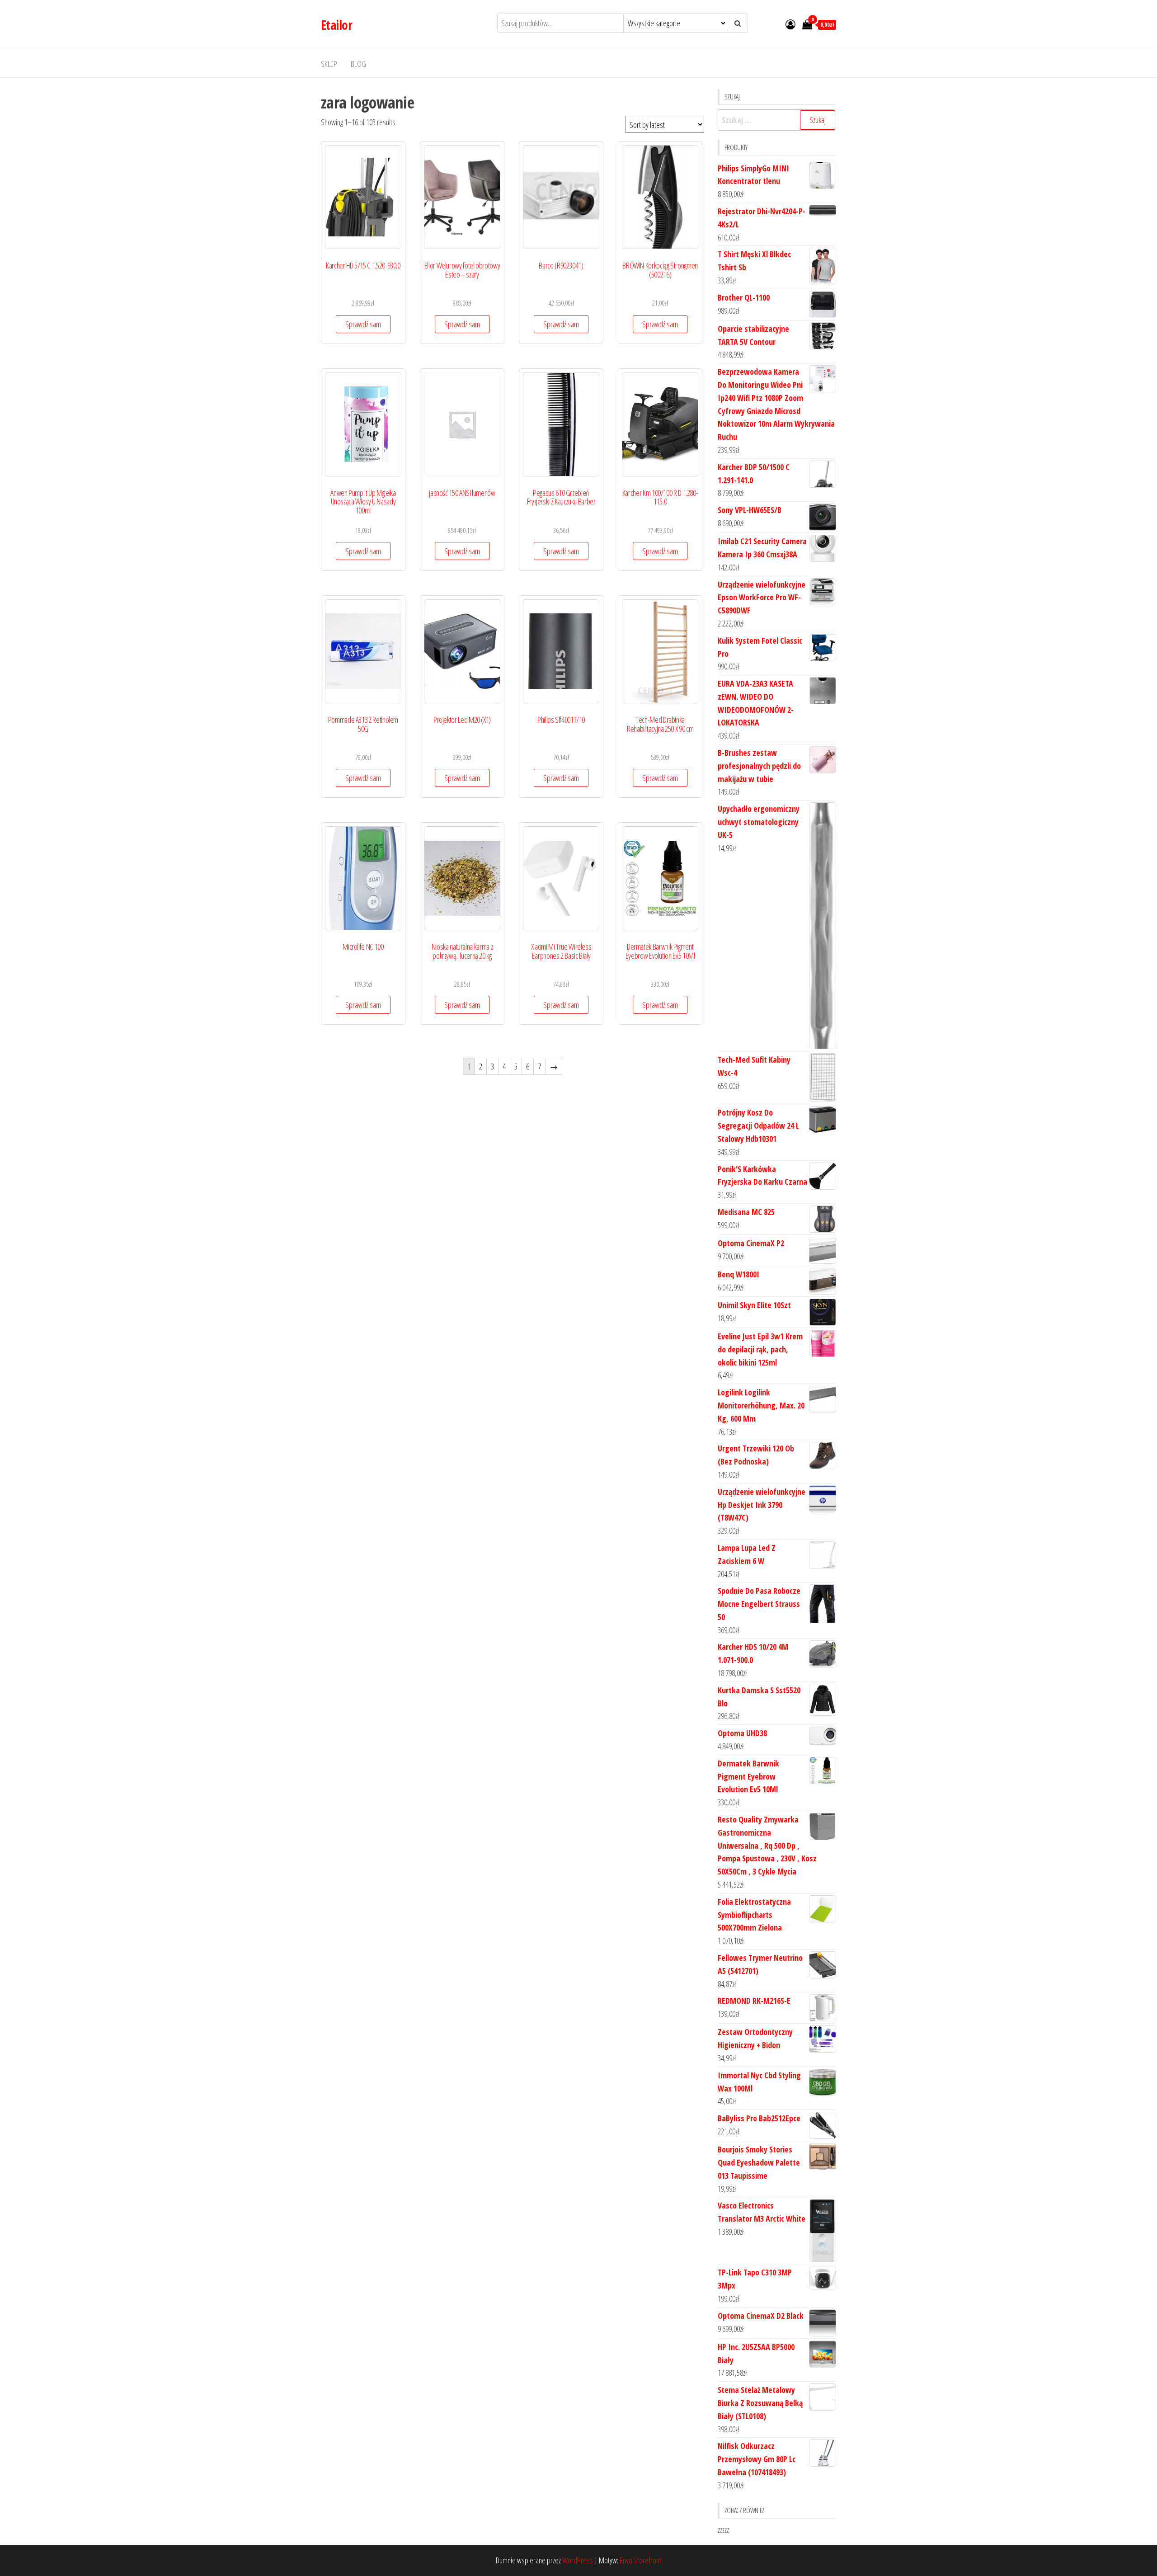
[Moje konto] (790, 24)
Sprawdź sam (363, 324)
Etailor (336, 25)
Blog (358, 64)
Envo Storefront (640, 2560)
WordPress (578, 2560)
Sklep (329, 64)
